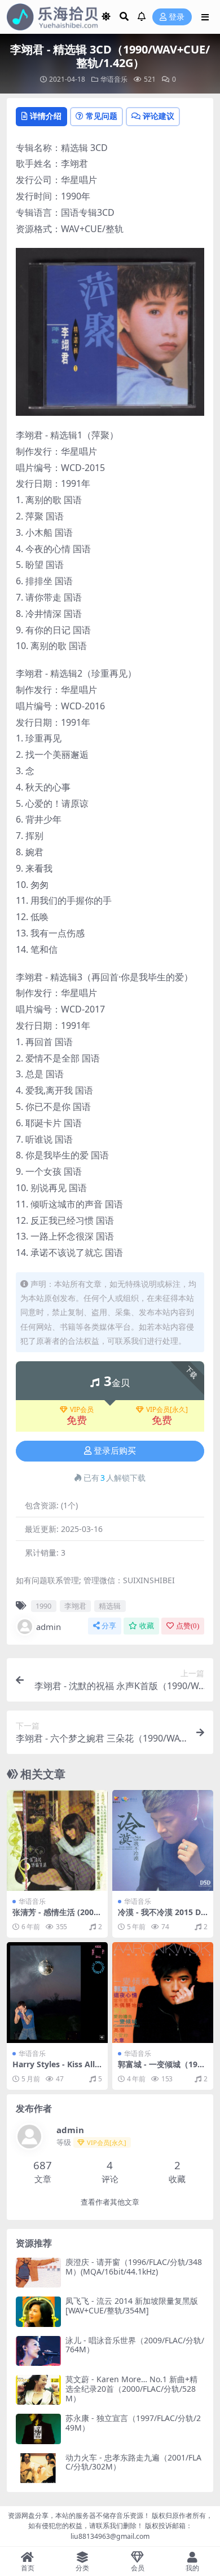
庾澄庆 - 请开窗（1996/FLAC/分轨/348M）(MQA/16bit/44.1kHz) (134, 2267)
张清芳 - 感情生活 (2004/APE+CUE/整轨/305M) (57, 1917)
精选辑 (110, 1606)
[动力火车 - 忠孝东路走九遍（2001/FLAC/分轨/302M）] (38, 2468)
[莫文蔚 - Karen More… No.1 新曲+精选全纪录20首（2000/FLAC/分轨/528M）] (38, 2390)
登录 (177, 17)
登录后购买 (115, 1451)
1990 (43, 1606)
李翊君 (75, 1606)
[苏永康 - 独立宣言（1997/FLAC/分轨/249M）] (38, 2429)
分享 (109, 1626)
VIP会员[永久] (167, 1410)
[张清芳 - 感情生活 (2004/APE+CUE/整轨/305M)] (57, 1840)
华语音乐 (114, 79)
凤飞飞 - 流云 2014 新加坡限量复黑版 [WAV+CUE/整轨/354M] (132, 2306)
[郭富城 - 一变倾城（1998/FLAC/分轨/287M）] (163, 1993)
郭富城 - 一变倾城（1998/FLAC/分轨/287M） (160, 2069)
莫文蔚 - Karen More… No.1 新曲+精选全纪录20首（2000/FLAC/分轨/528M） (131, 2389)
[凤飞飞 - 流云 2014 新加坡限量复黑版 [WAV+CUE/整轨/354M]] (38, 2311)
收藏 (147, 1626)
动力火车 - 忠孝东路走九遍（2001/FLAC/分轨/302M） (133, 2462)
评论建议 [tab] (159, 116)
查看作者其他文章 (110, 2202)
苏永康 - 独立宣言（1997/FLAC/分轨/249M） (133, 2423)
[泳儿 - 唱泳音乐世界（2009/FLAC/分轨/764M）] (38, 2351)
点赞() (188, 1626)
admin (49, 1627)
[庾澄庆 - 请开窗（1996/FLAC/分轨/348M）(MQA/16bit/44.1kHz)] (38, 2273)
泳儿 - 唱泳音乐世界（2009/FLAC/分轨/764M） (135, 2345)
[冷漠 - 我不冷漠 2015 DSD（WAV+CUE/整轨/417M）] (163, 1840)
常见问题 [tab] (102, 116)
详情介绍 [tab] (46, 116)
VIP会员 (82, 1410)
